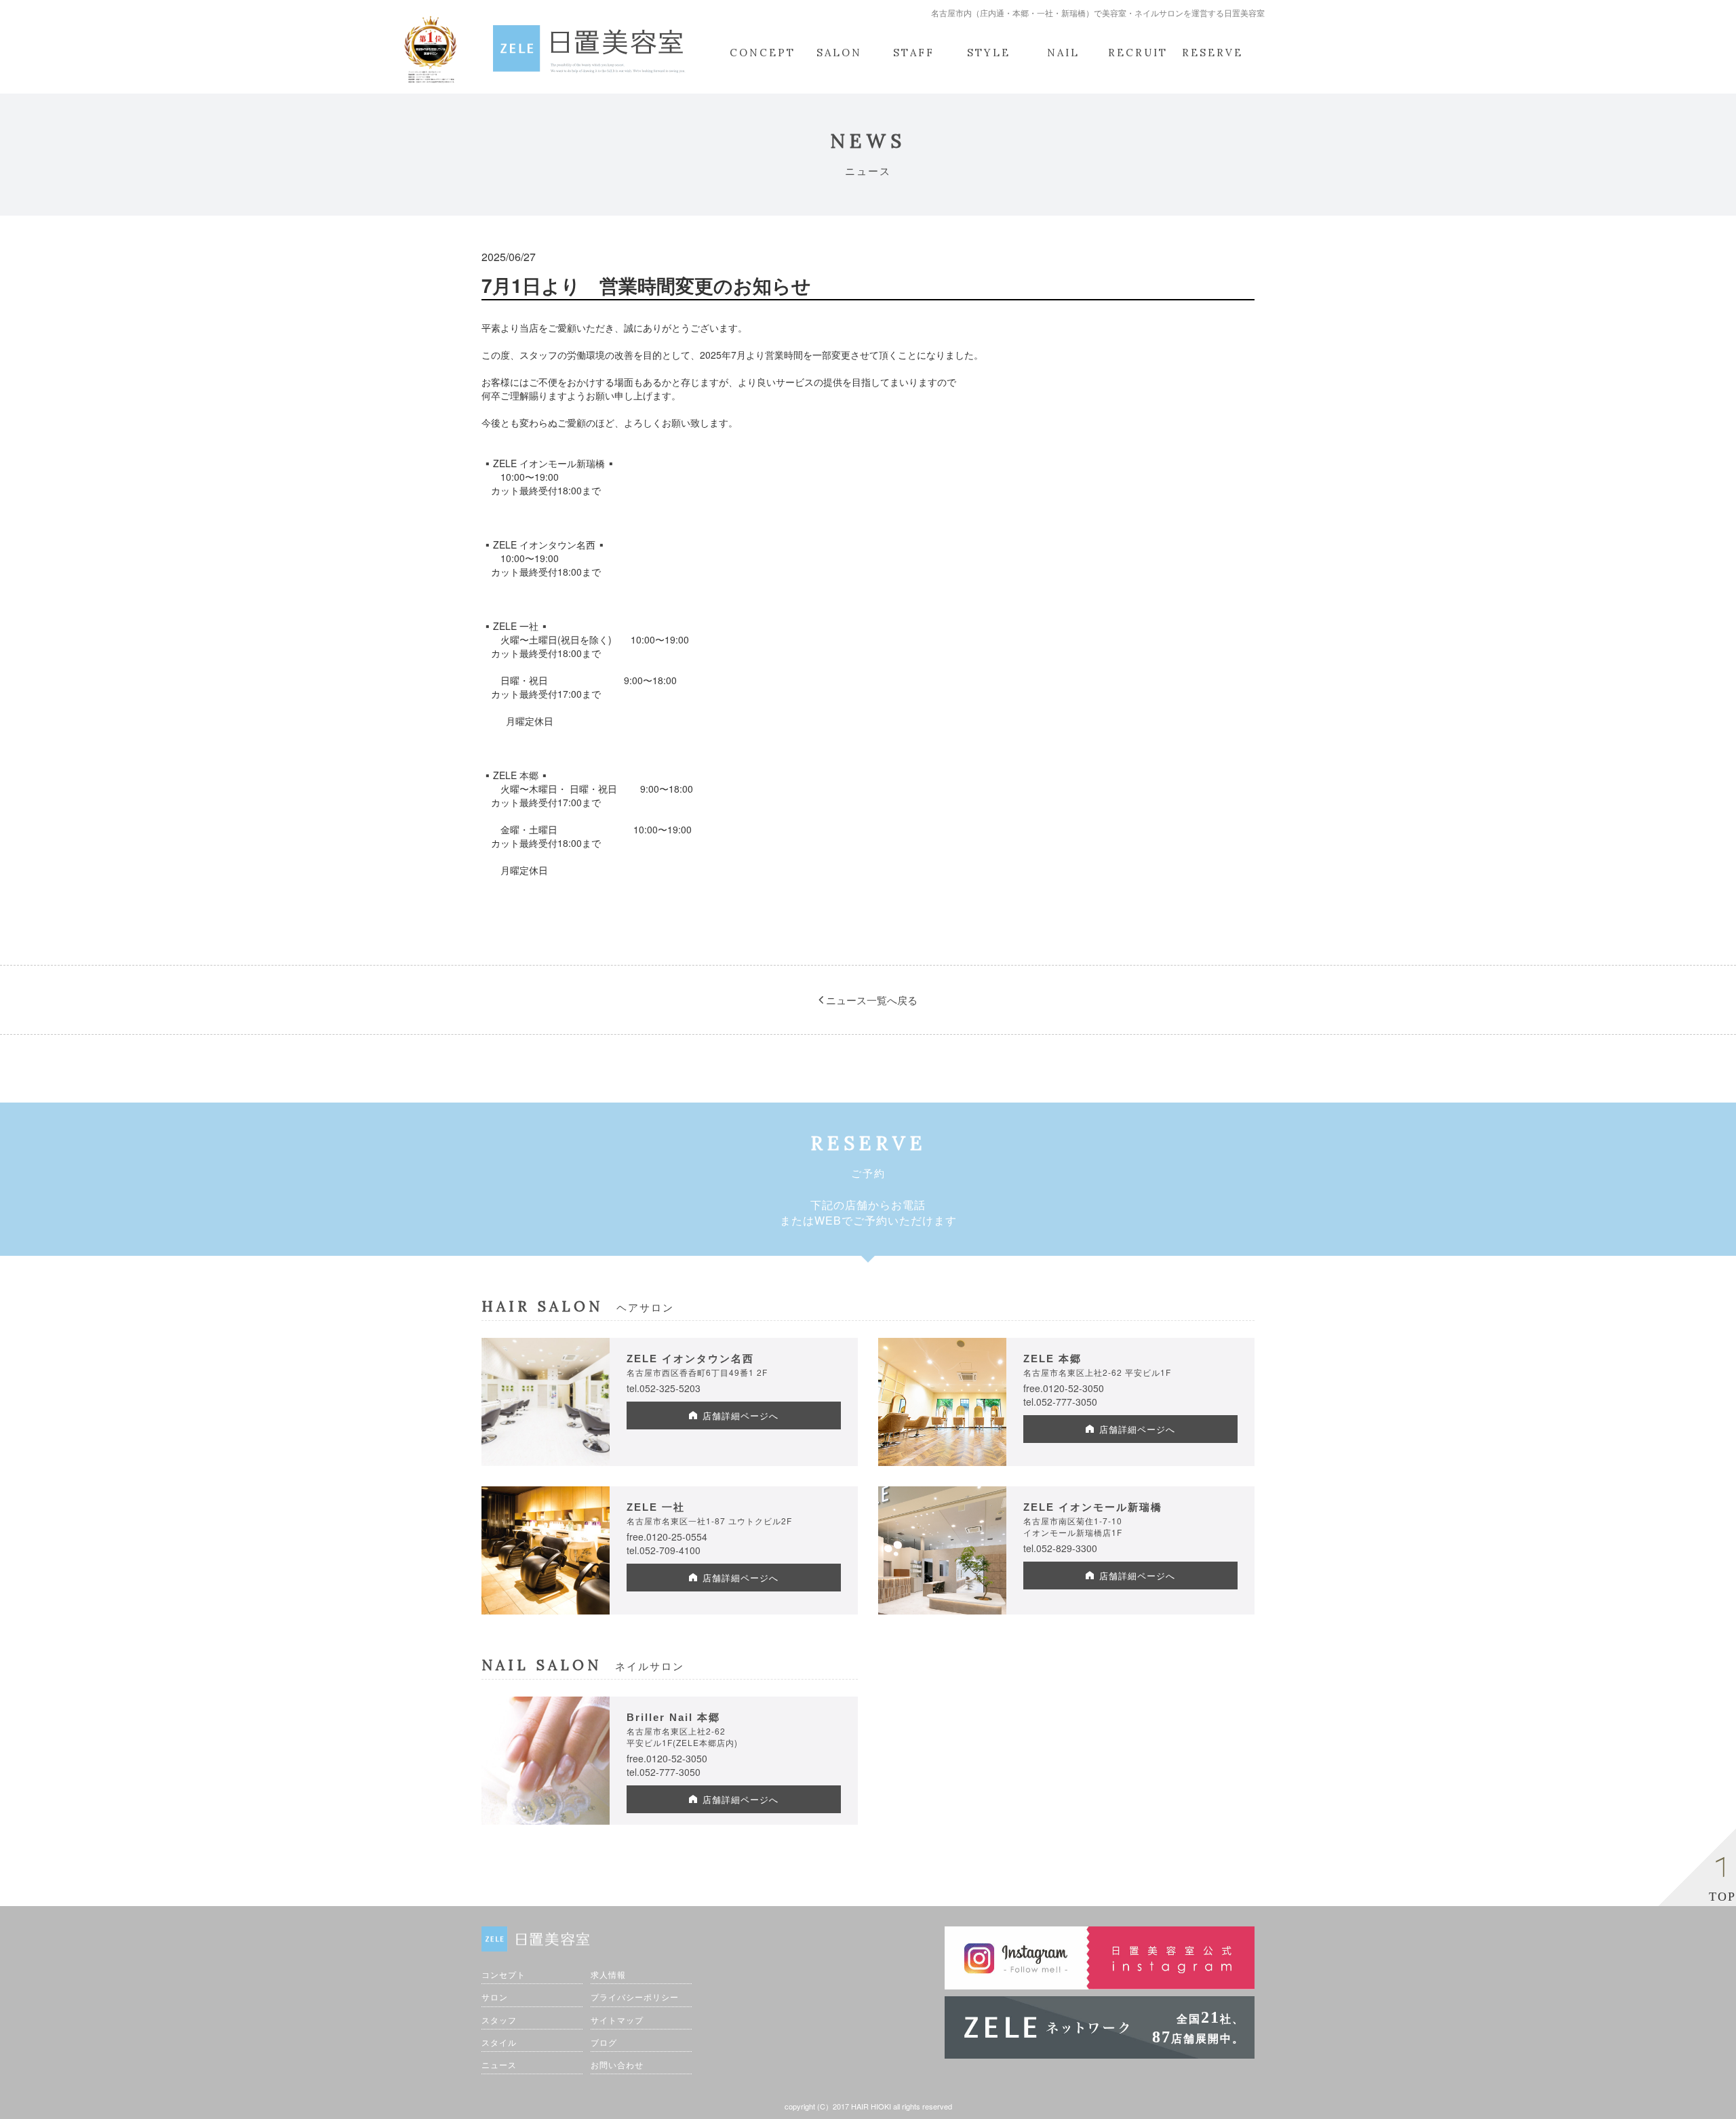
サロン (495, 1997)
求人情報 (608, 1974)
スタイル (499, 2042)
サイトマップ (617, 2020)
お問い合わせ (617, 2064)
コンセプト (504, 1974)
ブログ (604, 2042)
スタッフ (499, 2020)
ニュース (499, 2064)
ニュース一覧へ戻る (870, 1000)
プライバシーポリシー (635, 1997)
